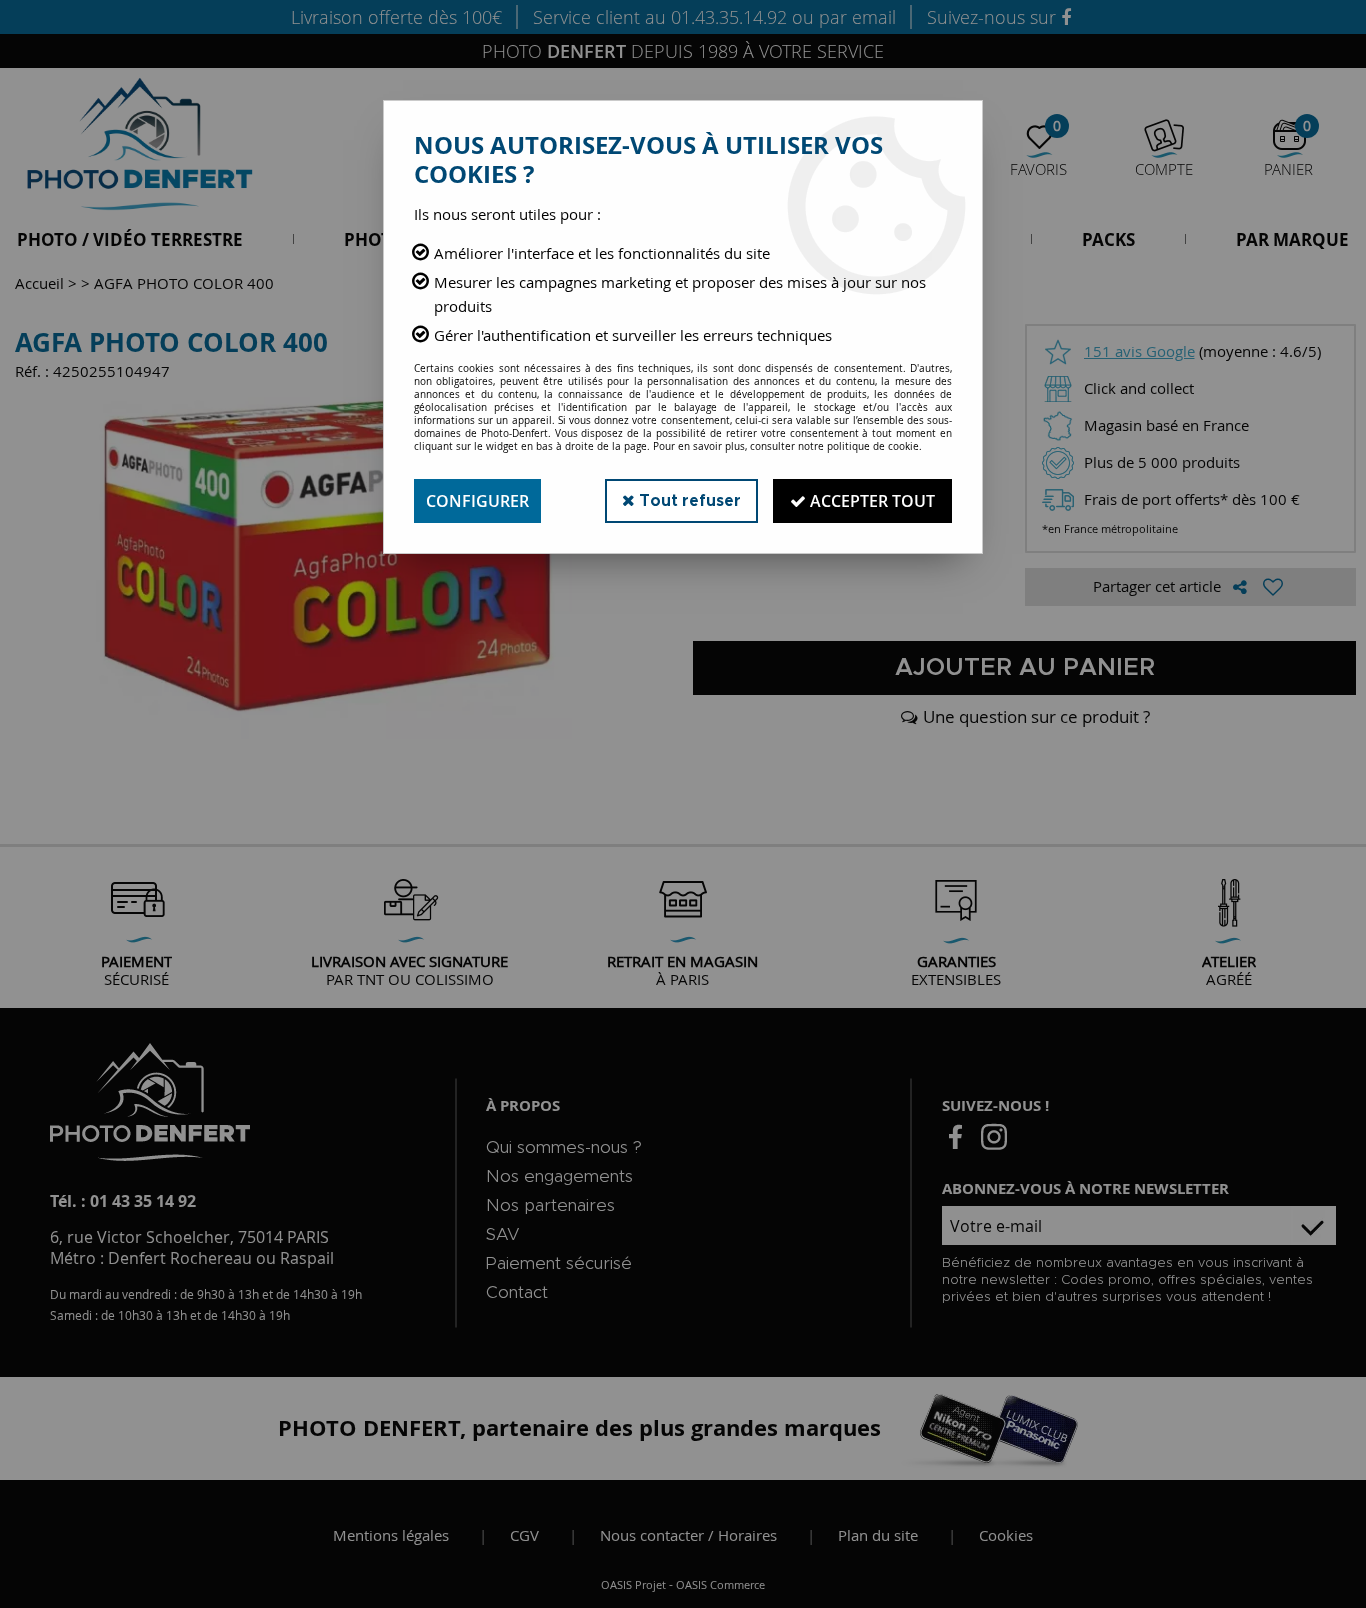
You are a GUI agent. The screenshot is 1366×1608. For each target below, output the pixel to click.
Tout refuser (688, 501)
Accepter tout (870, 501)
